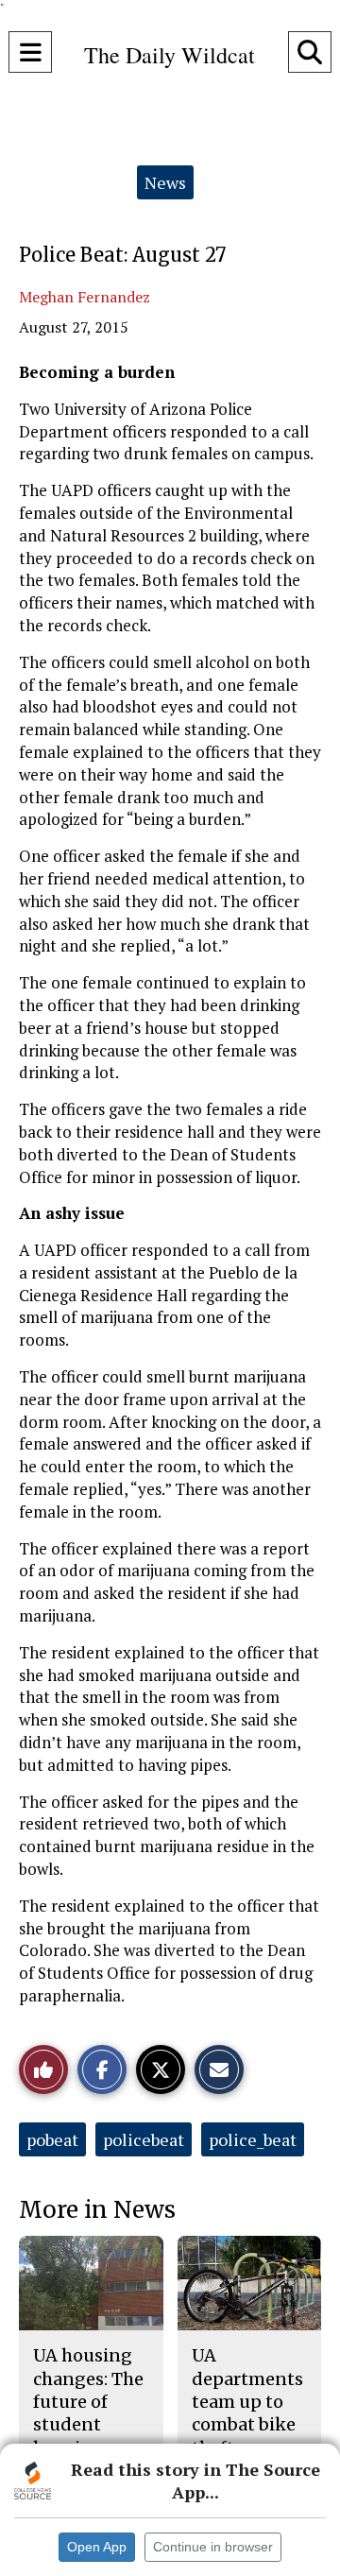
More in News (97, 2210)
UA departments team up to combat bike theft (247, 2401)
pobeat (52, 2139)
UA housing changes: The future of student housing (88, 2401)
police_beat (253, 2139)
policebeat (144, 2139)
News (165, 182)
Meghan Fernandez (85, 297)
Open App (97, 2547)
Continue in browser (213, 2547)
